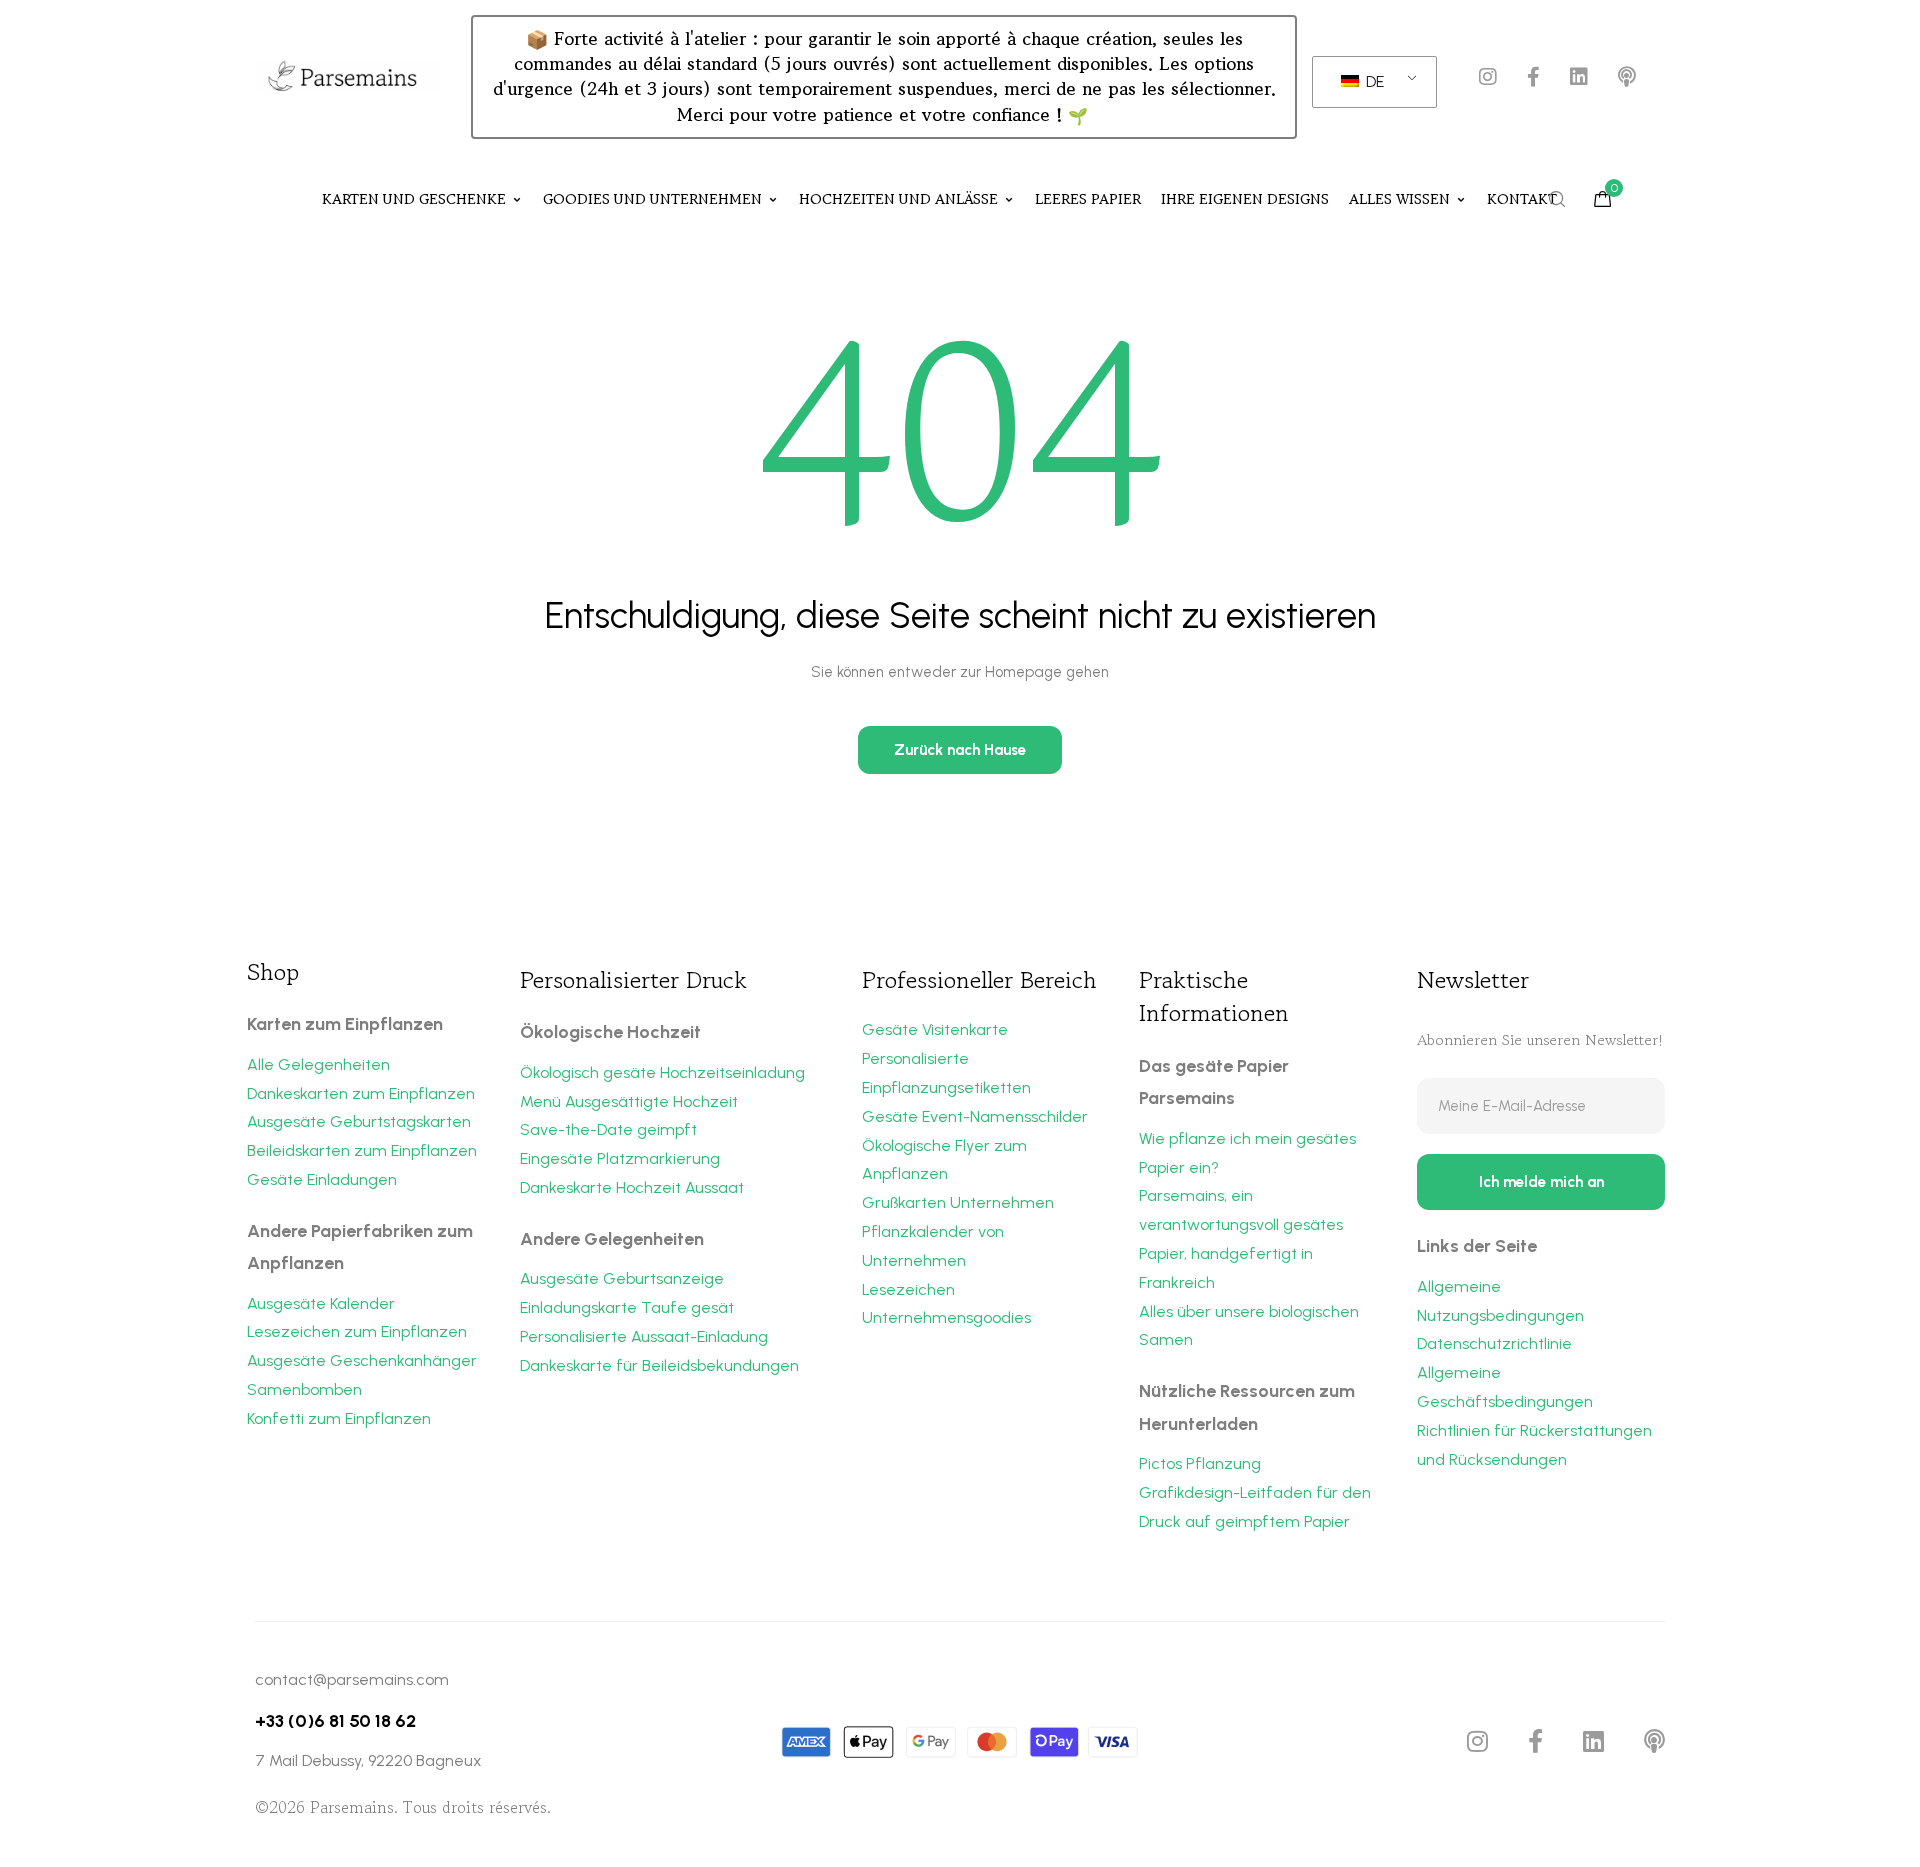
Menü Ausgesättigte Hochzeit (629, 1101)
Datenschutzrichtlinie (1494, 1343)
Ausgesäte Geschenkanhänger (362, 1360)
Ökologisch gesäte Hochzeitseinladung (662, 1072)
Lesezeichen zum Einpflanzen (357, 1331)
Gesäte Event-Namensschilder (975, 1116)
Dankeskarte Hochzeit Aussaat (632, 1187)
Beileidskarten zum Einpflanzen (362, 1150)
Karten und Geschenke (414, 199)
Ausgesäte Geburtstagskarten (359, 1121)
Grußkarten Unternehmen (958, 1202)
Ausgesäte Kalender (321, 1303)
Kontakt (1522, 199)
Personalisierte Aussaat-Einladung (644, 1336)
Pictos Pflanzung (1200, 1463)
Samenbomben (304, 1389)
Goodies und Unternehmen (652, 199)
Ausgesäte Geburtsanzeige (622, 1278)
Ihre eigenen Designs (1245, 199)
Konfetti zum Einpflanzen (339, 1418)
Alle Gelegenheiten (318, 1064)
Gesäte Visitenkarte (935, 1029)
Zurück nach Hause (960, 750)
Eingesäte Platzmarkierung (620, 1158)
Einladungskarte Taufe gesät (627, 1307)
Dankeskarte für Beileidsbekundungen (659, 1365)
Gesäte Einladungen (322, 1179)
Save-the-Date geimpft (608, 1129)
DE (1373, 81)
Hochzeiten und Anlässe (898, 199)
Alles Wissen (1399, 199)
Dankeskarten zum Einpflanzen (361, 1093)
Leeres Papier (1088, 199)
